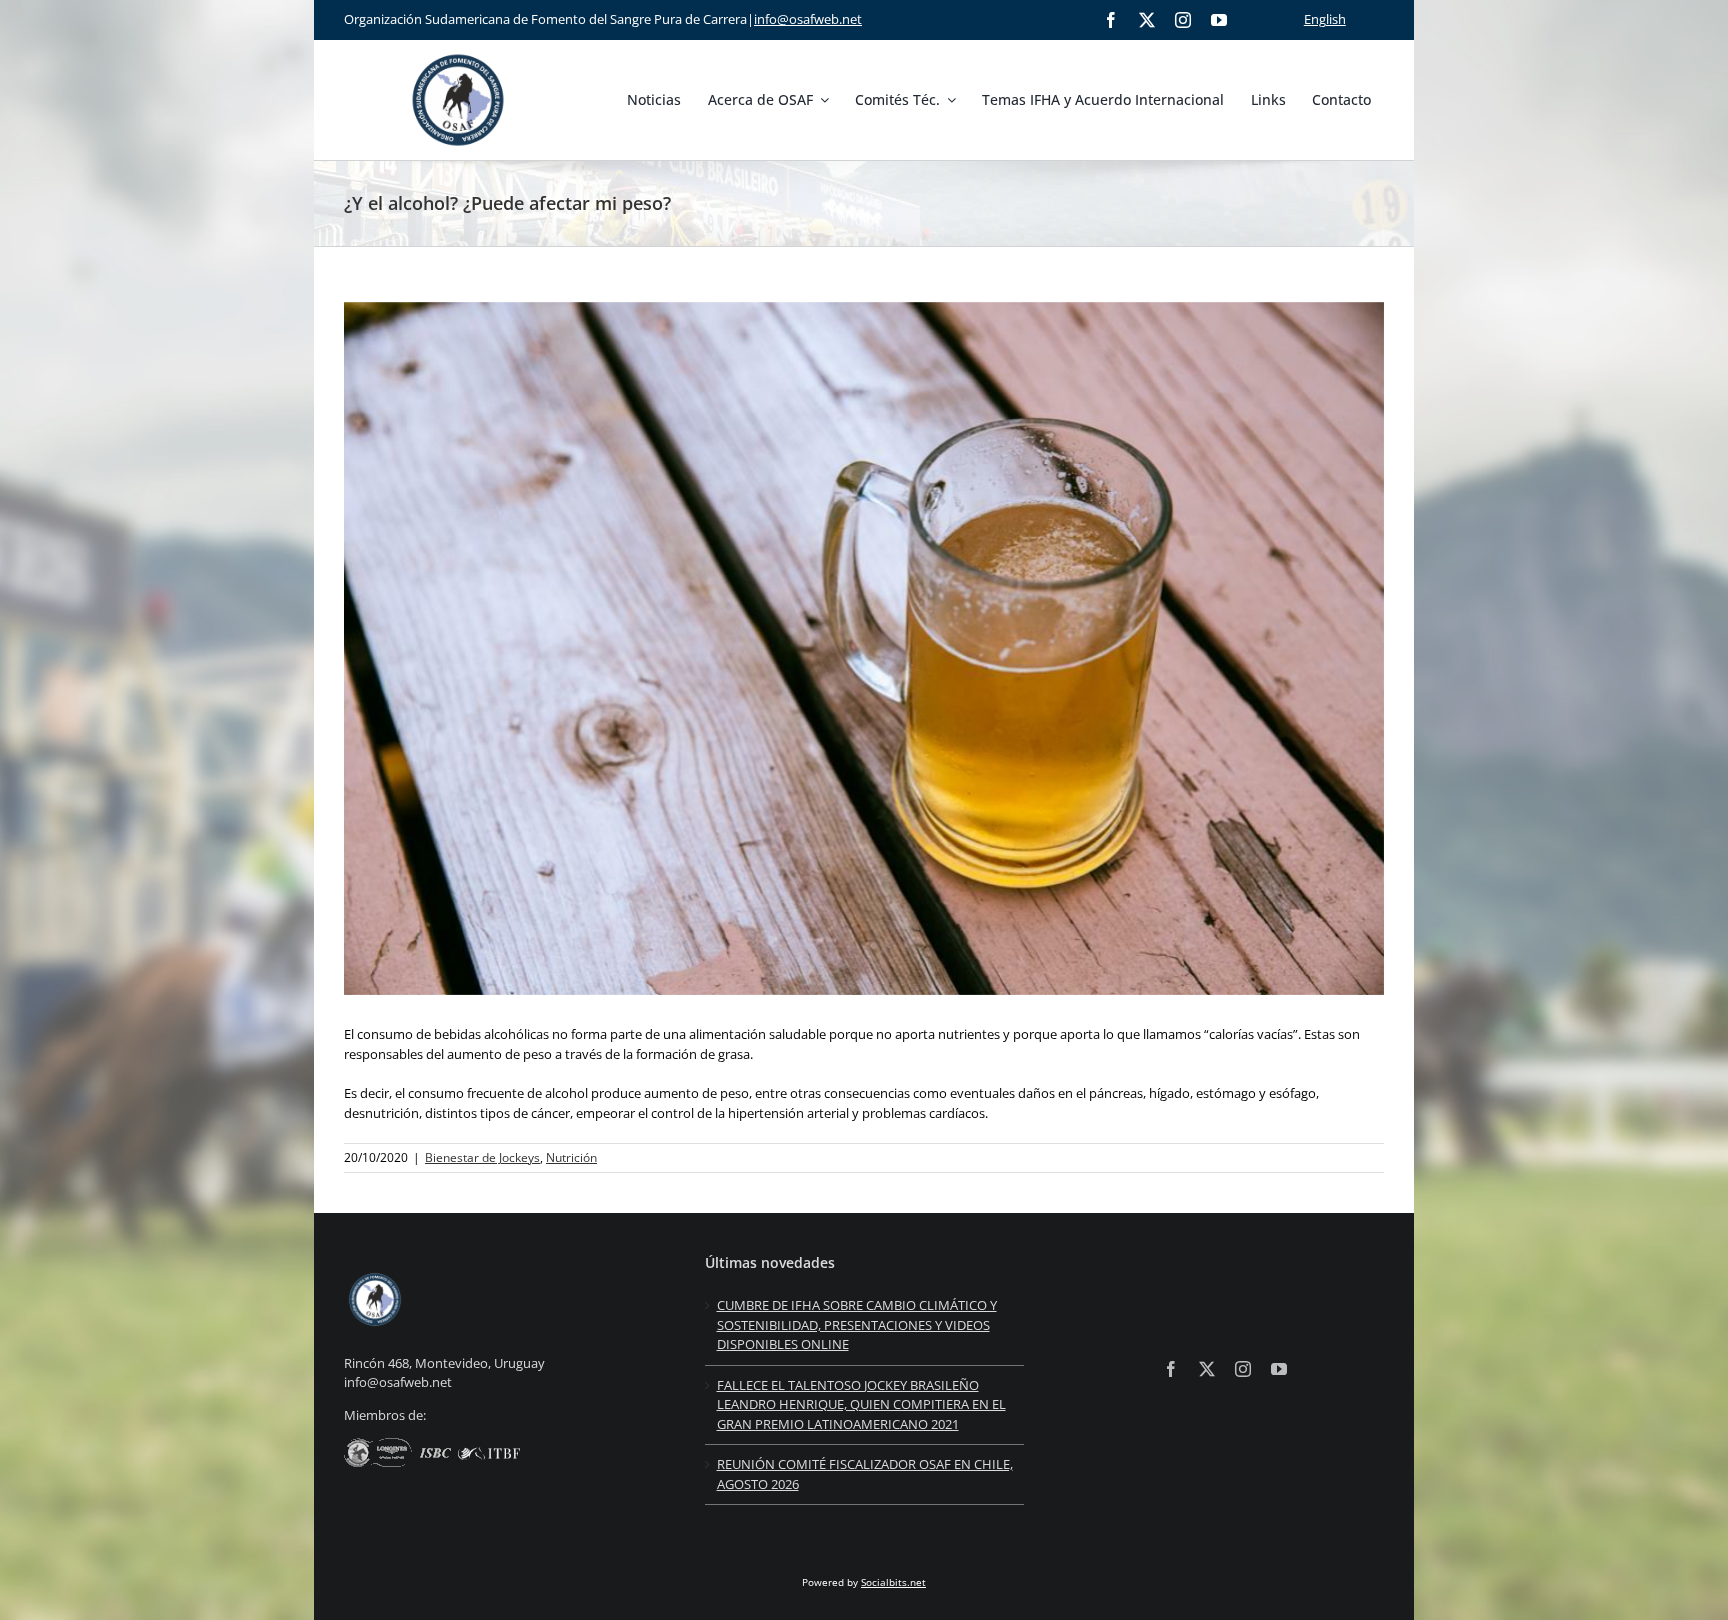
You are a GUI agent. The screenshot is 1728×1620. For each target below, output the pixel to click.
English (1325, 19)
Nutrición (571, 1157)
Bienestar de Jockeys (482, 1157)
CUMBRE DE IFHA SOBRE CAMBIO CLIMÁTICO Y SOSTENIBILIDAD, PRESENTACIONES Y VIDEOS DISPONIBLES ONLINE (857, 1324)
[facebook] (1111, 20)
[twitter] (1147, 20)
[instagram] (1183, 20)
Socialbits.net (893, 1582)
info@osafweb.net (808, 19)
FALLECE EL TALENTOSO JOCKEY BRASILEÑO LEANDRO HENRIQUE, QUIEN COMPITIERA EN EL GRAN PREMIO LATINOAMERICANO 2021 (861, 1404)
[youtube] (1219, 20)
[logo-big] (458, 51)
